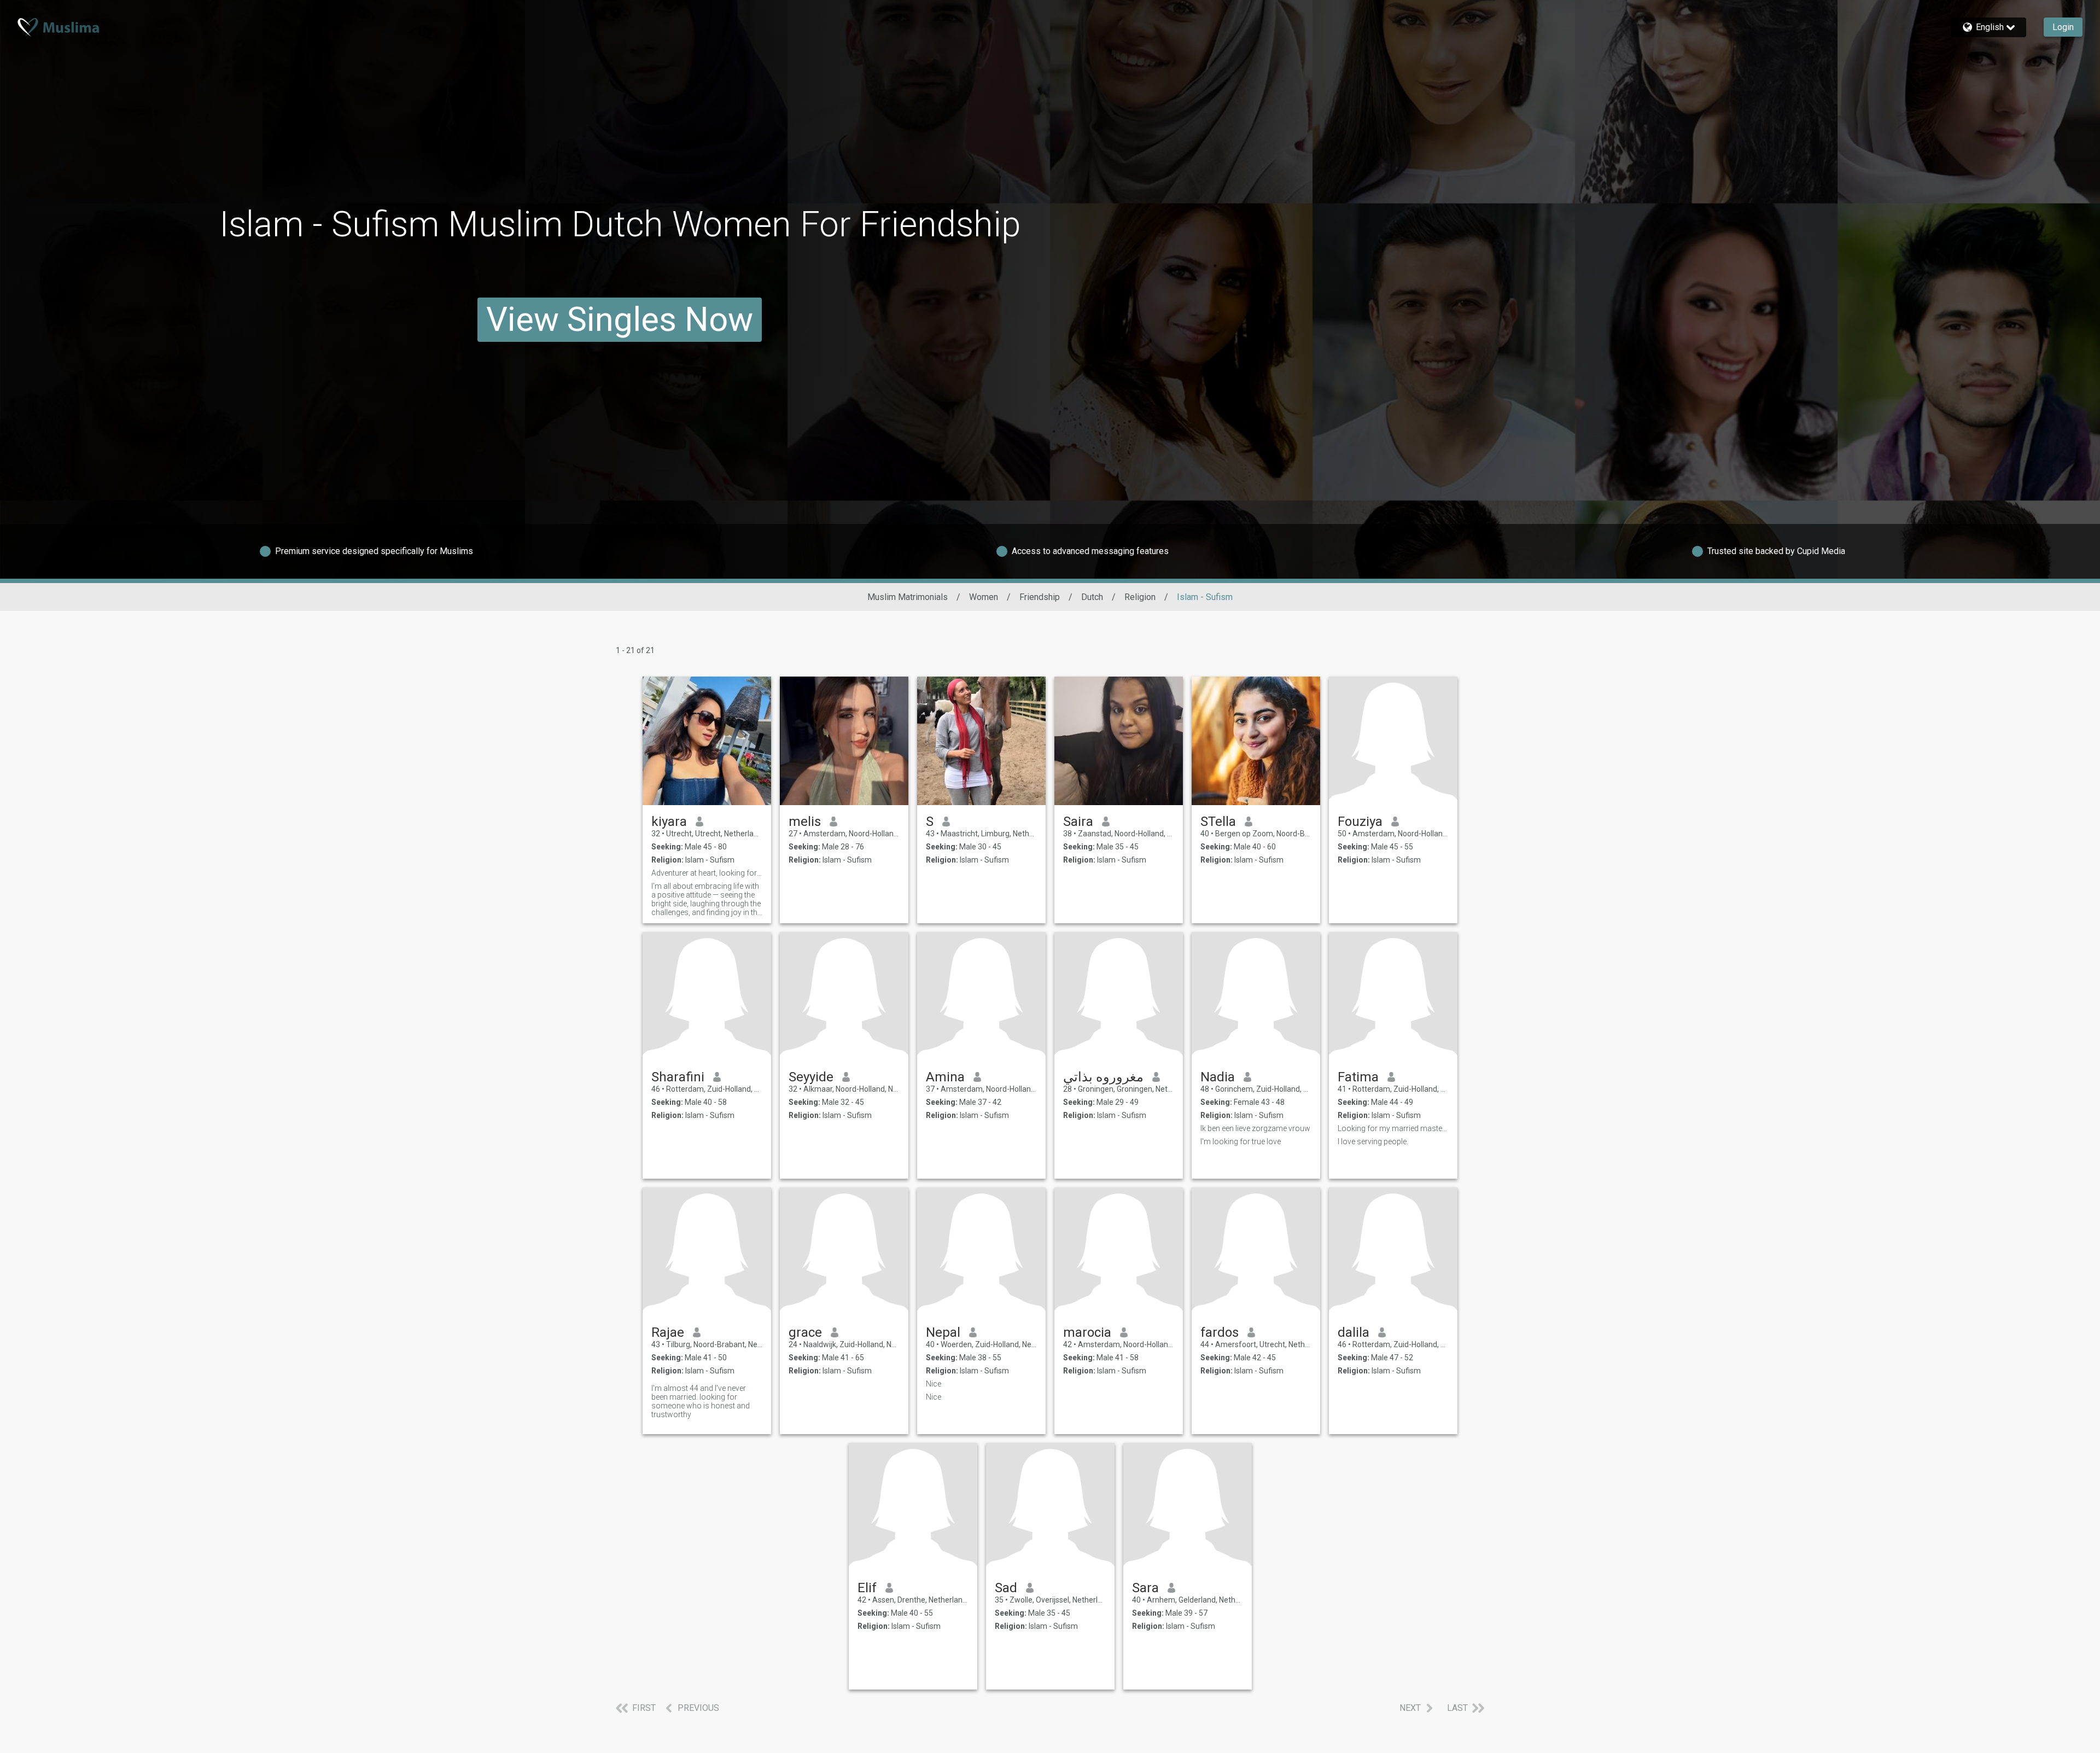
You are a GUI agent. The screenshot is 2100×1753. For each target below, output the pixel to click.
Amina (945, 1077)
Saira (1078, 822)
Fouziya (1360, 822)
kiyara (669, 822)
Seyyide (811, 1077)
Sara (1145, 1588)
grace (805, 1332)
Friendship (1040, 597)
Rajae (668, 1332)
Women (984, 597)
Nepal (943, 1332)
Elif (867, 1588)
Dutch (1092, 597)
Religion (1140, 597)
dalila (1354, 1332)
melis (805, 822)
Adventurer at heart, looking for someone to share (707, 873)
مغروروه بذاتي (1103, 1077)
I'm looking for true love (1241, 1142)
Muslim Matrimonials (908, 597)
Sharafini (678, 1077)
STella (1218, 822)
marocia (1087, 1332)
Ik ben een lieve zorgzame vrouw (1255, 1128)
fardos (1220, 1332)
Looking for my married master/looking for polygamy (1393, 1128)
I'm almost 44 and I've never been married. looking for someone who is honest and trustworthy (701, 1401)
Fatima (1358, 1077)
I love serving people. (1373, 1142)
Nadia (1218, 1077)
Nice (934, 1384)
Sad (1006, 1588)
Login (2063, 27)
